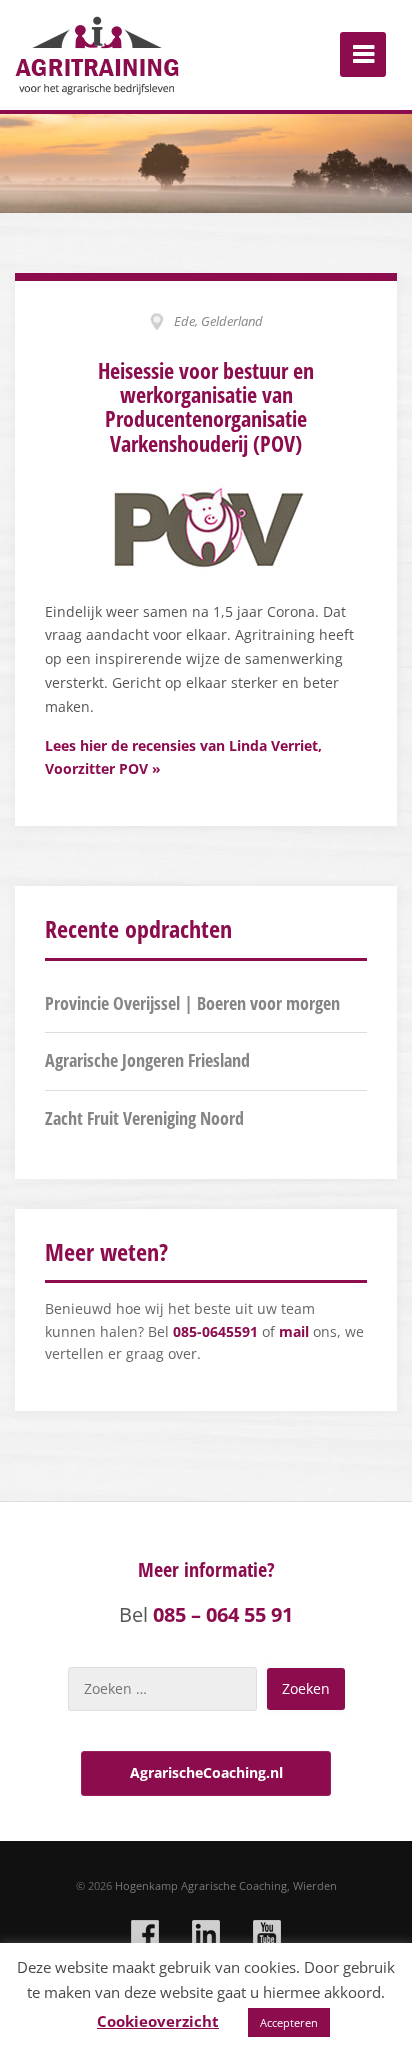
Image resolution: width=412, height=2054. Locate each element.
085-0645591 (215, 1331)
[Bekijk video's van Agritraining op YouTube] (267, 1934)
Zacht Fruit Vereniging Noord (144, 1118)
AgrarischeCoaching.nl (206, 1772)
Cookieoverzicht (158, 2021)
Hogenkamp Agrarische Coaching (201, 1885)
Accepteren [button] (289, 2022)
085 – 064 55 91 (223, 1614)
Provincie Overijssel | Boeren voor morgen (192, 1003)
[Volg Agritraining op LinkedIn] (206, 1934)
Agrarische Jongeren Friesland (147, 1060)
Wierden (315, 1885)
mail (294, 1331)
